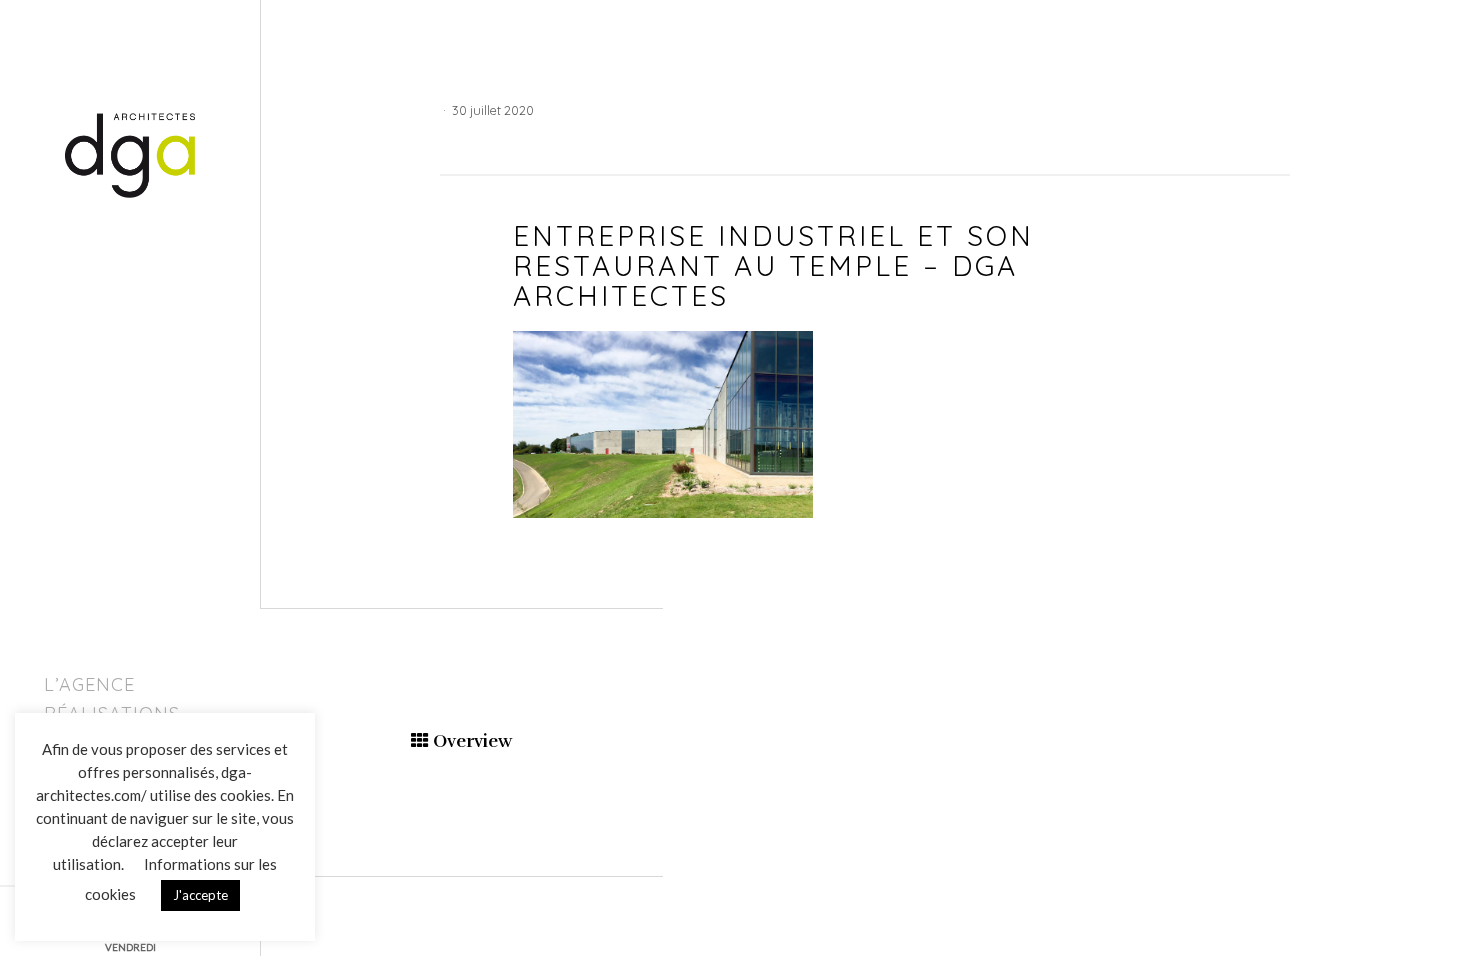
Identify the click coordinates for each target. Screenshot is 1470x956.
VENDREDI (130, 947)
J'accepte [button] (200, 895)
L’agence (89, 684)
